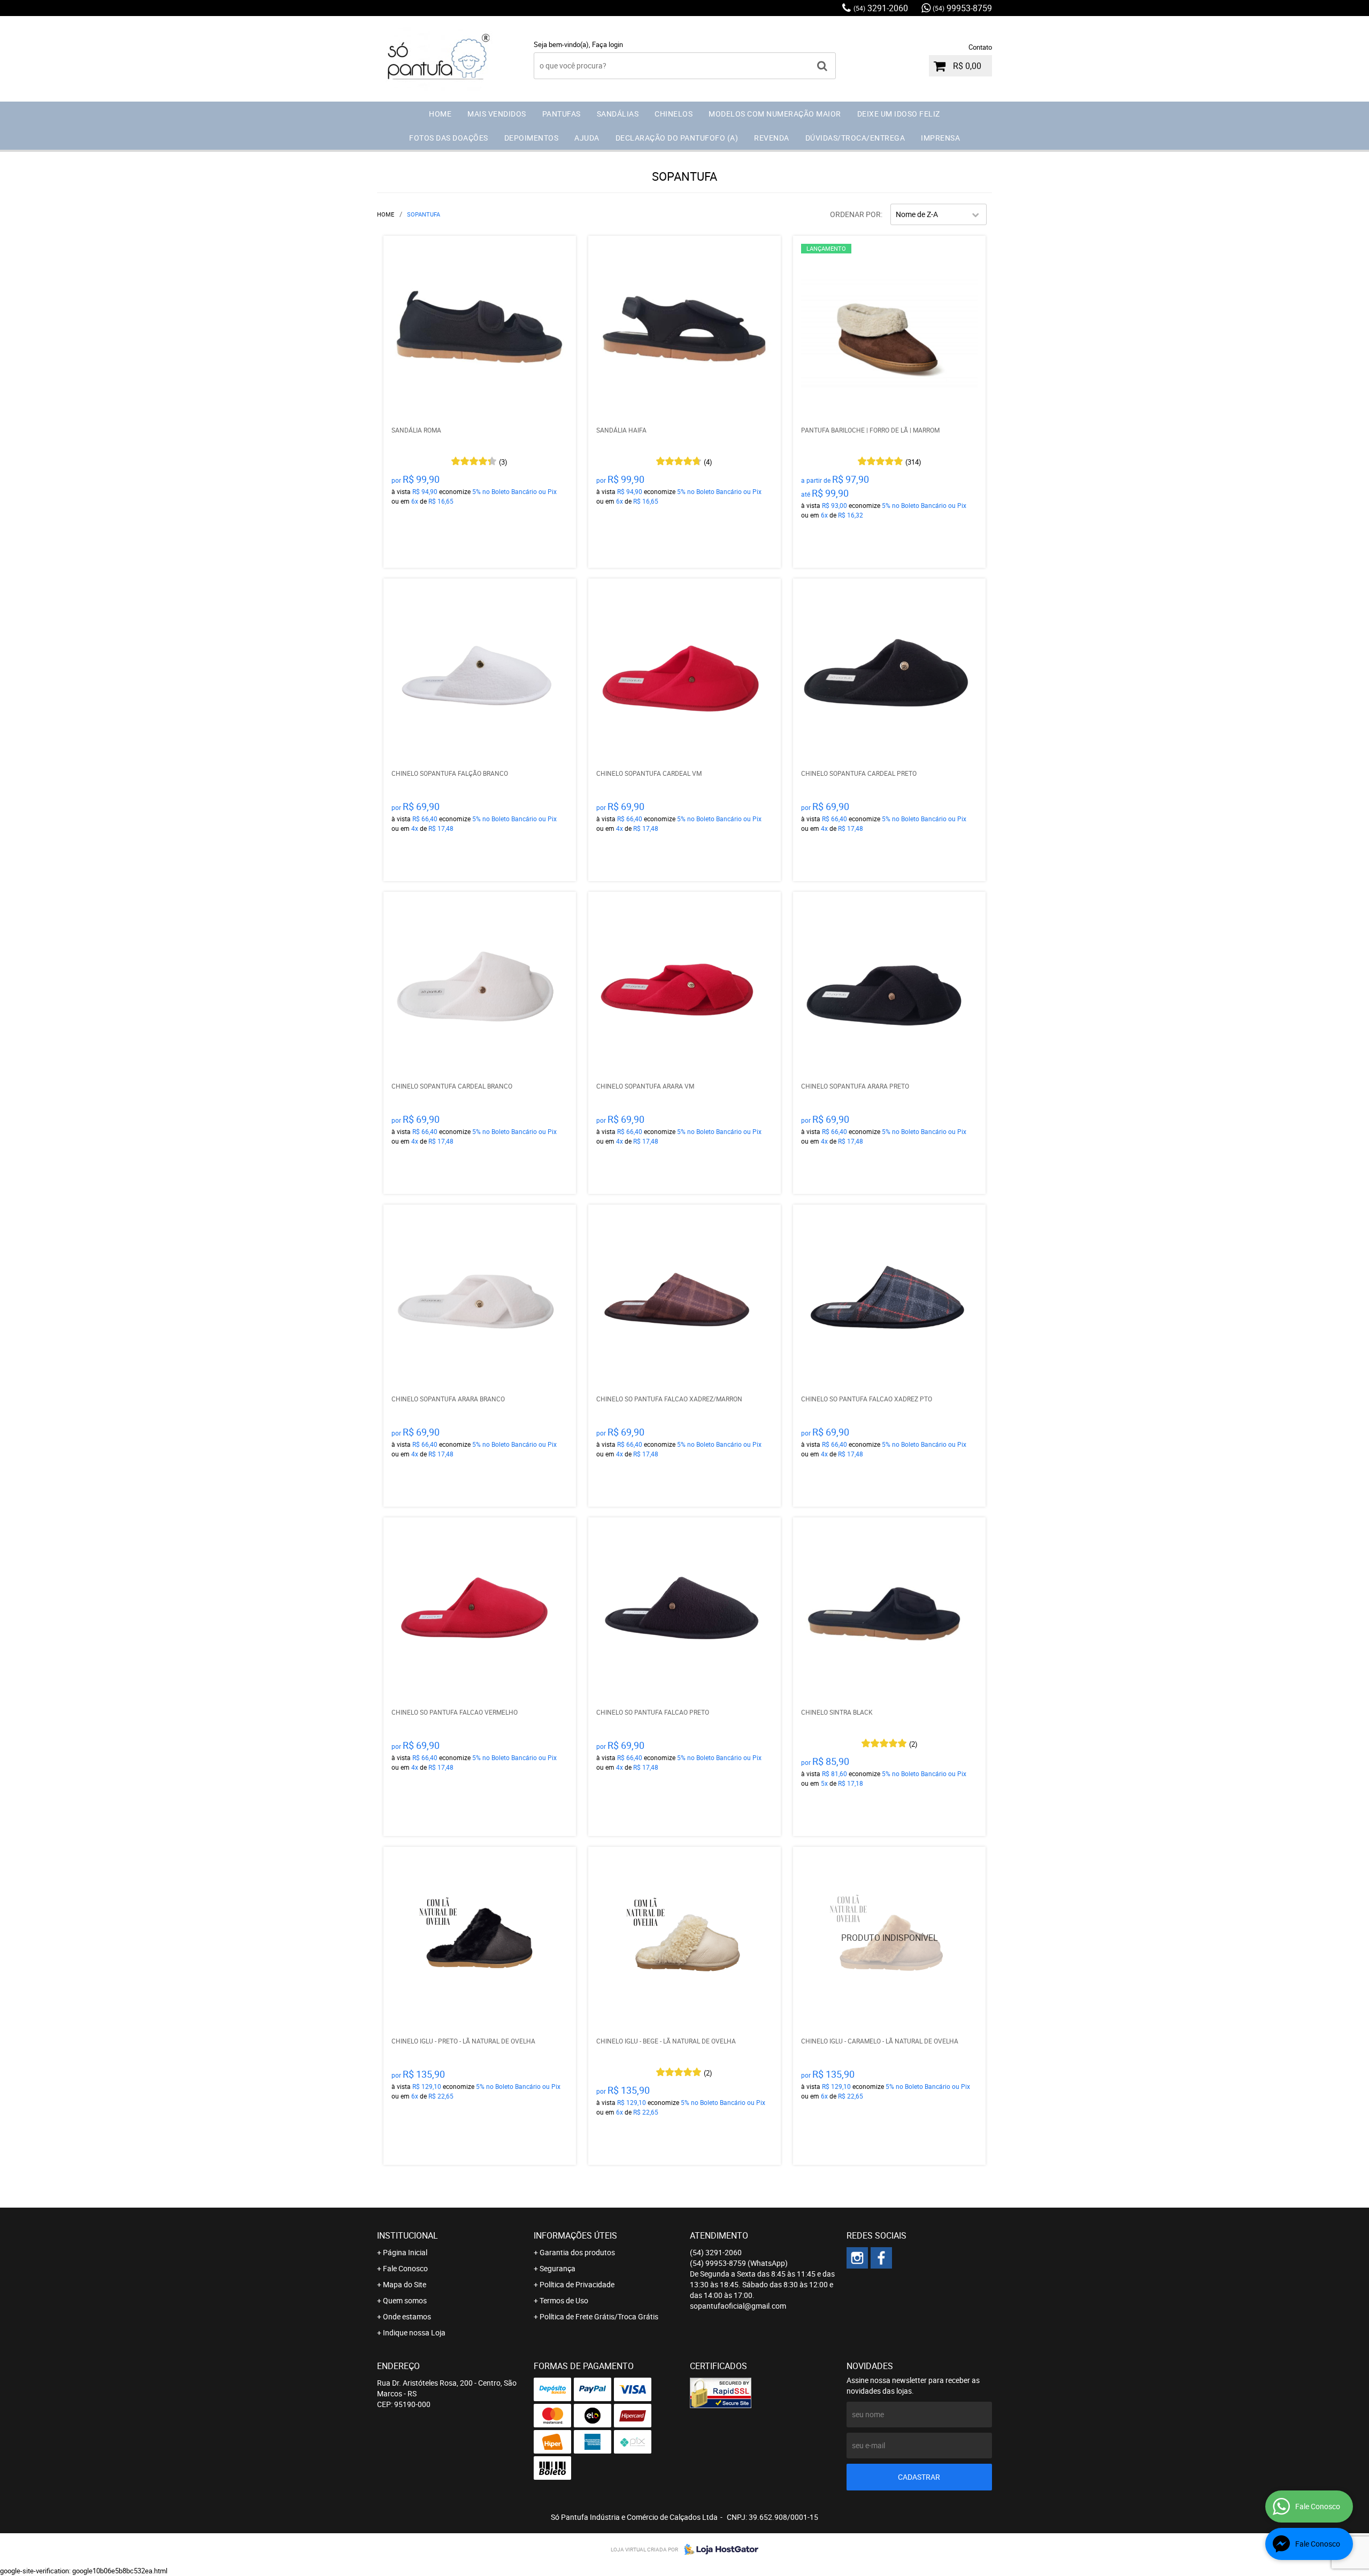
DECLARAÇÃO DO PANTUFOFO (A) (677, 138)
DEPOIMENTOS (532, 138)
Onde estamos (407, 2316)
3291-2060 (881, 8)
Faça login (607, 44)
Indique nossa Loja (414, 2332)
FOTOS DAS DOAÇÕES (449, 138)
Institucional (407, 2235)
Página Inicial (405, 2252)
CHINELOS (674, 114)
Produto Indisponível (889, 1943)
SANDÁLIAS (618, 114)
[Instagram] (857, 2258)
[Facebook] (881, 2258)
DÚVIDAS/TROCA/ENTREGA (855, 138)
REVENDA (772, 138)
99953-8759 (962, 8)
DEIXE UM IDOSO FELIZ (899, 114)
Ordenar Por (855, 214)
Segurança (557, 2268)
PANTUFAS (562, 114)
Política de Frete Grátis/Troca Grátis (599, 2316)
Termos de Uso (564, 2300)
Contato (980, 47)
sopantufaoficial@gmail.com (738, 2306)
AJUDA (587, 138)
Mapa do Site (405, 2284)
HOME (440, 114)
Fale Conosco (405, 2268)
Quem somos (405, 2300)
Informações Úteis (575, 2235)
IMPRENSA (940, 138)
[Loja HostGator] (718, 2549)
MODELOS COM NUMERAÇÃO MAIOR (775, 114)
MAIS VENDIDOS (497, 114)
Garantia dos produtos (577, 2252)
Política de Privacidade (577, 2284)
